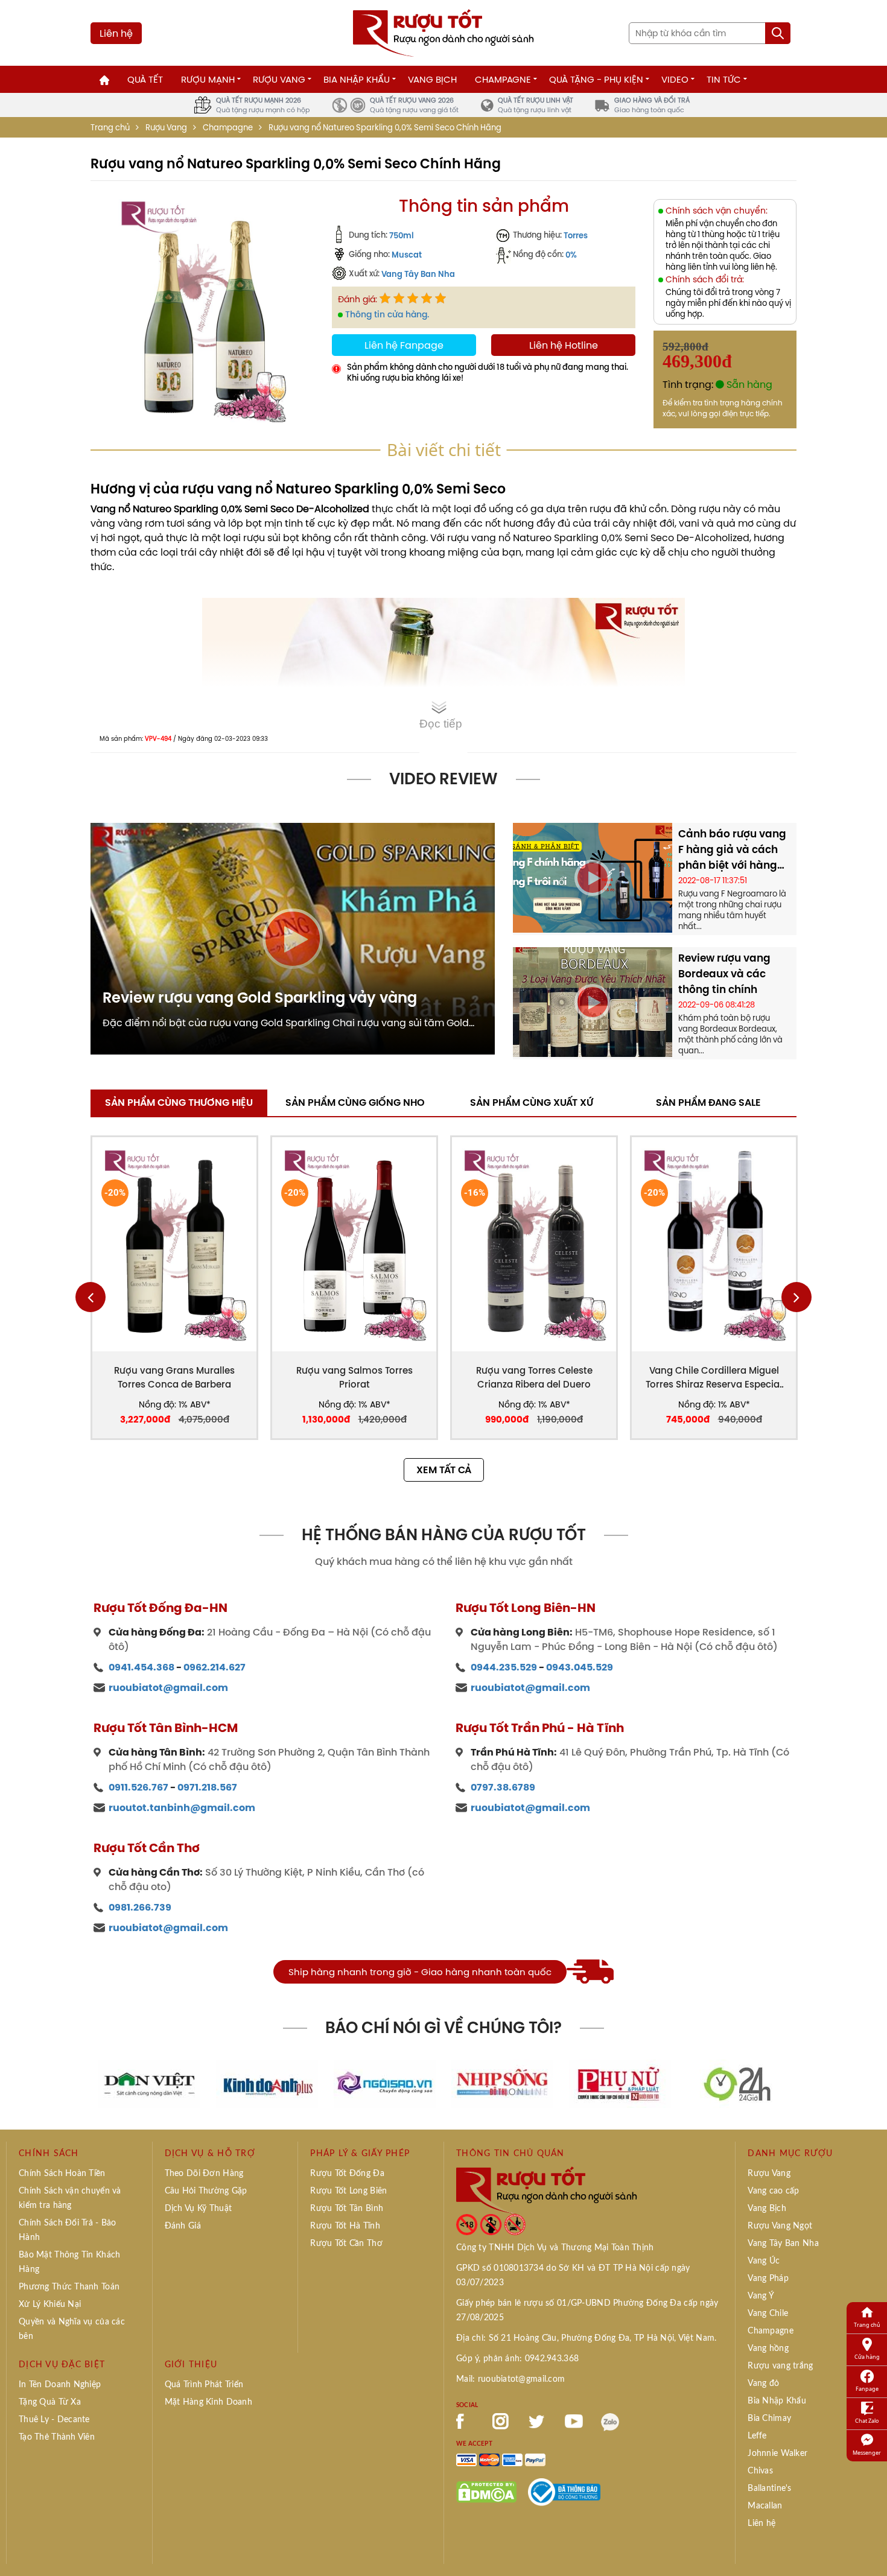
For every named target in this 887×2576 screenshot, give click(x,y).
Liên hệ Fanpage (404, 345)
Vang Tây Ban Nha (418, 274)
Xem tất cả (444, 1470)
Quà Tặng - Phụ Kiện (596, 79)
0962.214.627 (215, 1667)
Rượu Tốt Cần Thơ (346, 2244)
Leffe (757, 2436)
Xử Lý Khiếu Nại (50, 2305)
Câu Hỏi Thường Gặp (206, 2191)
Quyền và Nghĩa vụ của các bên (72, 2329)
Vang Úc (764, 2261)
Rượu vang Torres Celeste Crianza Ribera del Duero (534, 1377)
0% (571, 255)
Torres (576, 235)
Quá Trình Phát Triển (204, 2385)
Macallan (765, 2506)
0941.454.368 (141, 1667)
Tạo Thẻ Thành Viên (57, 2437)
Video (675, 79)
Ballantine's (769, 2489)
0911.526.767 (138, 1787)
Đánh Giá (183, 2226)
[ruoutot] (443, 32)
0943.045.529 (580, 1667)
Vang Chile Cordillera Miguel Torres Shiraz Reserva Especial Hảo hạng (714, 1378)
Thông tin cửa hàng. (387, 314)
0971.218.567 (207, 1787)
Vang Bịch (432, 79)
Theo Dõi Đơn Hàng (204, 2174)
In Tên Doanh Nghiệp (60, 2385)
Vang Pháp (768, 2279)
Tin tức (724, 79)
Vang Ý (761, 2296)
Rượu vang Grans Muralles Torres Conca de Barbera (174, 1377)
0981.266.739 (140, 1907)
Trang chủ (110, 128)
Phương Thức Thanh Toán (69, 2287)
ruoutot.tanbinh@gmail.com (182, 1808)
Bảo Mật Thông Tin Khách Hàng (69, 2262)
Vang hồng (768, 2349)
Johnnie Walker (777, 2454)
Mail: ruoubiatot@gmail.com (510, 2379)
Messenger (867, 2453)
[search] (778, 33)
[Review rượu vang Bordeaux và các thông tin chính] (593, 1001)
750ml (402, 235)
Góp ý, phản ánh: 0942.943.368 (517, 2359)
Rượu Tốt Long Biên (348, 2191)
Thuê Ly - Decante (54, 2420)
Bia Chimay (769, 2419)
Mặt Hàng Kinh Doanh (208, 2402)
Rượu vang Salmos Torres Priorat (354, 1377)
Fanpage (867, 2389)
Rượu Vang (279, 79)
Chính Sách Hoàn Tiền (62, 2174)
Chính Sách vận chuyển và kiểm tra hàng (70, 2198)
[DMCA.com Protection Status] (486, 2491)
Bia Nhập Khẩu (357, 79)
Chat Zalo (867, 2421)
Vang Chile (768, 2314)
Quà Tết (145, 79)
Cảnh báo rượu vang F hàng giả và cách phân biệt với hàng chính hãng (732, 849)
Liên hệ (116, 33)
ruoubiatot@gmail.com (168, 1688)
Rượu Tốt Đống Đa (347, 2174)
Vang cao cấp (773, 2191)
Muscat (407, 255)
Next (796, 1297)
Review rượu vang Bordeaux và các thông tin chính (724, 974)
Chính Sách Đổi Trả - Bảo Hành (68, 2230)
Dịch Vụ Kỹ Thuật (198, 2209)
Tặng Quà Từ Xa (50, 2402)
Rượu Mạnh (208, 79)
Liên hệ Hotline (564, 345)
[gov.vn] (564, 2491)
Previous (91, 1297)
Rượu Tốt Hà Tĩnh (345, 2226)
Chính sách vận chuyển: (717, 211)
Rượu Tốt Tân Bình (347, 2209)
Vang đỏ (763, 2384)
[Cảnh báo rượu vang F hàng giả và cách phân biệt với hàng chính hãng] (593, 877)
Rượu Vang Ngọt (780, 2226)
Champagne (503, 79)
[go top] (870, 2549)
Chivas (760, 2471)
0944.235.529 (504, 1667)
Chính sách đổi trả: (705, 280)
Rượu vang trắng (780, 2366)
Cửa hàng (867, 2357)
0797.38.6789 (503, 1787)
